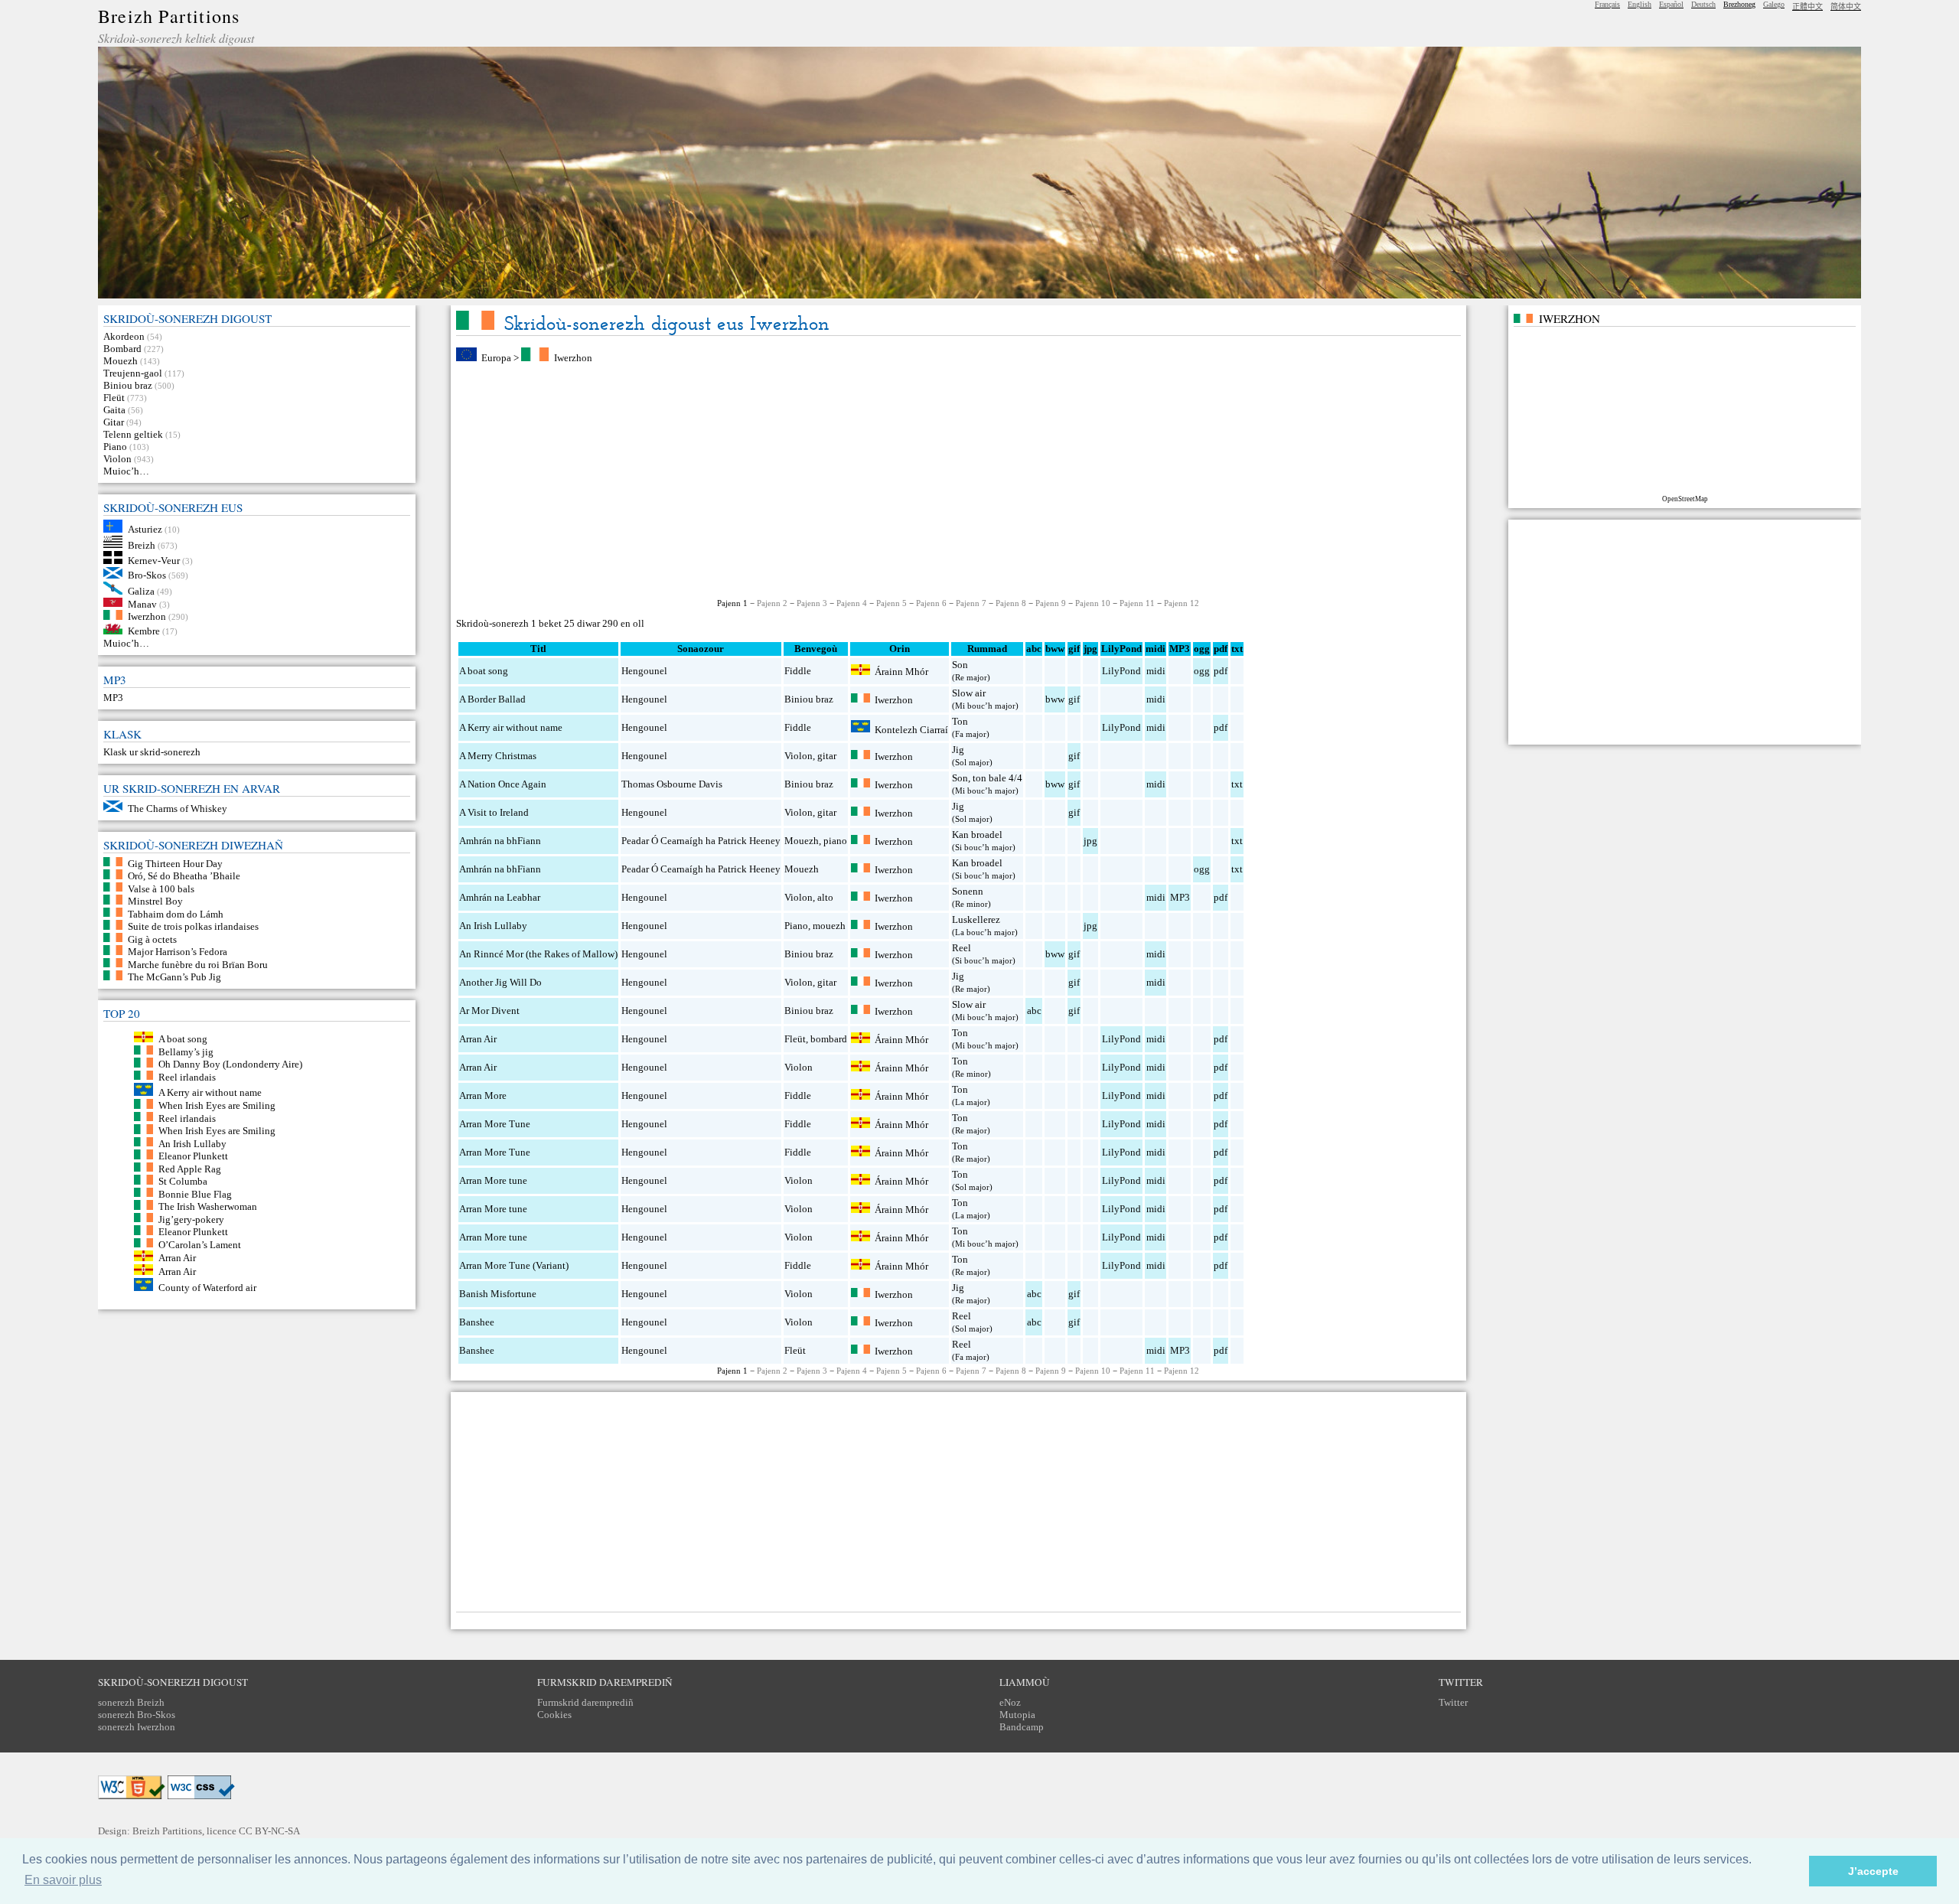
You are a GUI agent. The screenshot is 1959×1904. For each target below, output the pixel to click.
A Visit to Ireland (494, 812)
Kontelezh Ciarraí (911, 729)
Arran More (483, 1095)
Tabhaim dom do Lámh (176, 913)
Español (1671, 4)
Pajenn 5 (891, 603)
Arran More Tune (495, 1124)
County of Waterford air (207, 1288)
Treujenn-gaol (133, 373)
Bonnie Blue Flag (195, 1193)
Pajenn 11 (1137, 603)
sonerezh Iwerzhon (137, 1727)
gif (1074, 699)
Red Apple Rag (190, 1168)
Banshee (477, 1322)
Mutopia (1017, 1715)
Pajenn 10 (1093, 603)
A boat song (183, 1039)
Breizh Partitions (169, 16)
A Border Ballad (492, 699)
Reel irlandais (187, 1076)
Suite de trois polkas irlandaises (193, 926)
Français (1607, 4)
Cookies (554, 1715)
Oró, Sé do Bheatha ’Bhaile (184, 876)
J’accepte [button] (1873, 1871)
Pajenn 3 (812, 603)
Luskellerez (976, 919)
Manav (142, 603)
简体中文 (1846, 7)
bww (1055, 699)
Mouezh (121, 361)
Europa (496, 358)
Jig (958, 750)
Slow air (969, 693)
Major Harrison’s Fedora (178, 952)
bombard (829, 1039)
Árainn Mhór (901, 672)
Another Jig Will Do (500, 982)
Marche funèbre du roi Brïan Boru (198, 964)
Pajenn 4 (852, 603)
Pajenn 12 (1182, 603)
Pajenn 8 (1011, 603)
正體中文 (1807, 7)
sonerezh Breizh (131, 1702)
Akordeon (124, 336)
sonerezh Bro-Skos (137, 1715)
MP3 (113, 698)
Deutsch (1703, 4)
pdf (1221, 671)
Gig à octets (152, 939)
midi (1156, 671)
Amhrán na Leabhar (500, 897)
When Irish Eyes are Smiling (217, 1105)
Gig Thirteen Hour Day (175, 863)
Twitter (1453, 1702)
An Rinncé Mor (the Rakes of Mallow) (538, 954)
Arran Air (177, 1258)
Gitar (114, 422)
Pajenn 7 (971, 603)
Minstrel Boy (155, 901)
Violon (117, 459)
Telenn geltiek (133, 434)
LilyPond (1121, 671)
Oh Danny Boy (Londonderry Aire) (230, 1064)
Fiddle (798, 671)
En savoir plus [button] (63, 1880)
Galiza (141, 591)
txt (1237, 784)
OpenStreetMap (1685, 499)
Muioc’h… (126, 471)
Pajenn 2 (772, 603)
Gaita (114, 410)
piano (835, 841)
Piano (115, 447)
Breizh (142, 544)
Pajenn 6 (931, 603)
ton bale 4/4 (997, 778)
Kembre (144, 631)
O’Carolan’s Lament (200, 1244)
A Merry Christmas (498, 756)
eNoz (1010, 1702)
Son (960, 665)
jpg (1090, 841)
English (1640, 4)
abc (1034, 1011)
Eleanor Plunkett (193, 1156)
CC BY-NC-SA (269, 1831)
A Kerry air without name (210, 1092)
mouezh (829, 926)
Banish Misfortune (498, 1294)
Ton (960, 721)
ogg (1202, 649)
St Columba (183, 1181)
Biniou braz (128, 385)
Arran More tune (493, 1180)
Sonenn (968, 891)
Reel (962, 948)
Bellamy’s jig (186, 1051)
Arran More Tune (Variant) (514, 1265)
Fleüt (114, 398)
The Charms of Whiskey (178, 809)
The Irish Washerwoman (208, 1206)
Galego (1774, 4)
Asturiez (145, 529)
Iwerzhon (147, 616)
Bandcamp (1022, 1727)
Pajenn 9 (1051, 603)
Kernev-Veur (154, 561)
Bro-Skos (147, 575)
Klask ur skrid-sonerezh (152, 752)
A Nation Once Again (503, 784)
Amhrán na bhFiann (500, 841)
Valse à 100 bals (161, 888)
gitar (827, 756)
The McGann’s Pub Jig (174, 977)
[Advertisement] (958, 481)
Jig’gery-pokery (191, 1219)
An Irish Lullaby (192, 1143)
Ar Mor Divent (489, 1011)
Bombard (122, 349)
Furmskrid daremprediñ (585, 1702)
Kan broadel (977, 835)
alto (825, 897)
